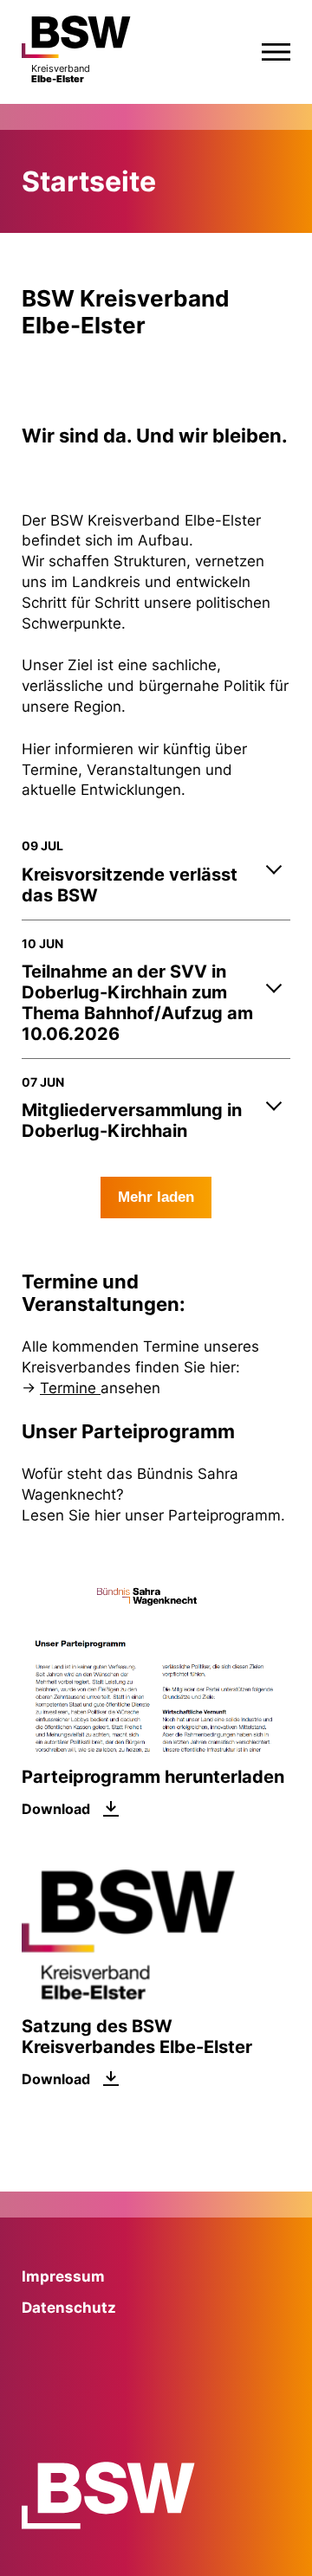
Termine (70, 1388)
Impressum (63, 2276)
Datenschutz (69, 2308)
